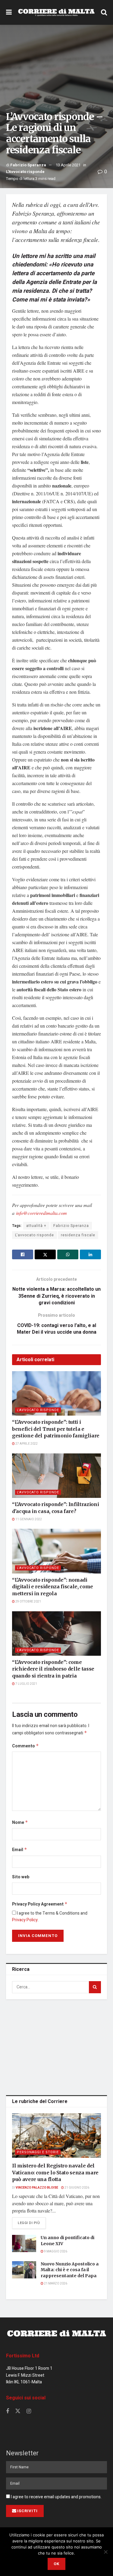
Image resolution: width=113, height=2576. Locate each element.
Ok (56, 2564)
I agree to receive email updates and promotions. (56, 2497)
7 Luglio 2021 (26, 1684)
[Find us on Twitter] (18, 2411)
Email (20, 1850)
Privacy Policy (25, 1920)
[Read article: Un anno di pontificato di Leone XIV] (24, 2243)
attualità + (36, 1226)
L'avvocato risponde (35, 1235)
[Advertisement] (57, 2046)
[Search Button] (104, 12)
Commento (25, 1746)
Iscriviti (27, 2511)
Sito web (21, 1877)
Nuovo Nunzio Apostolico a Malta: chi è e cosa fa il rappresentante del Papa (70, 2270)
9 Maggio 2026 (55, 2252)
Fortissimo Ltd (23, 2356)
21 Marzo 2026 (55, 2284)
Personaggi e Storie (38, 2152)
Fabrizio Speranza (28, 165)
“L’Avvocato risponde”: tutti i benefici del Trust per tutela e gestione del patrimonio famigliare (56, 1429)
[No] (105, 2552)
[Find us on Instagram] (29, 2411)
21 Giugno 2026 (77, 2188)
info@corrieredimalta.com (41, 1213)
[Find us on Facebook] (8, 2411)
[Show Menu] (9, 12)
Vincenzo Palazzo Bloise (37, 2188)
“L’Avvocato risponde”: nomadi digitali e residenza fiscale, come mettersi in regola (53, 1587)
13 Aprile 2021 (68, 165)
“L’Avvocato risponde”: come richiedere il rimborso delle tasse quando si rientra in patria (53, 1669)
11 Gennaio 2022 (28, 1519)
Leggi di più (32, 2223)
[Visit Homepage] (56, 12)
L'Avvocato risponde (25, 172)
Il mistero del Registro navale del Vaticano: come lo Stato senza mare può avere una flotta (55, 2172)
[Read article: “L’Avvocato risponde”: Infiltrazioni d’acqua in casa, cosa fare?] (56, 1476)
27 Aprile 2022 (26, 1444)
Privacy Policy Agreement (40, 1904)
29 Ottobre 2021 (28, 1602)
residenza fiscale (78, 1235)
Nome (20, 1823)
